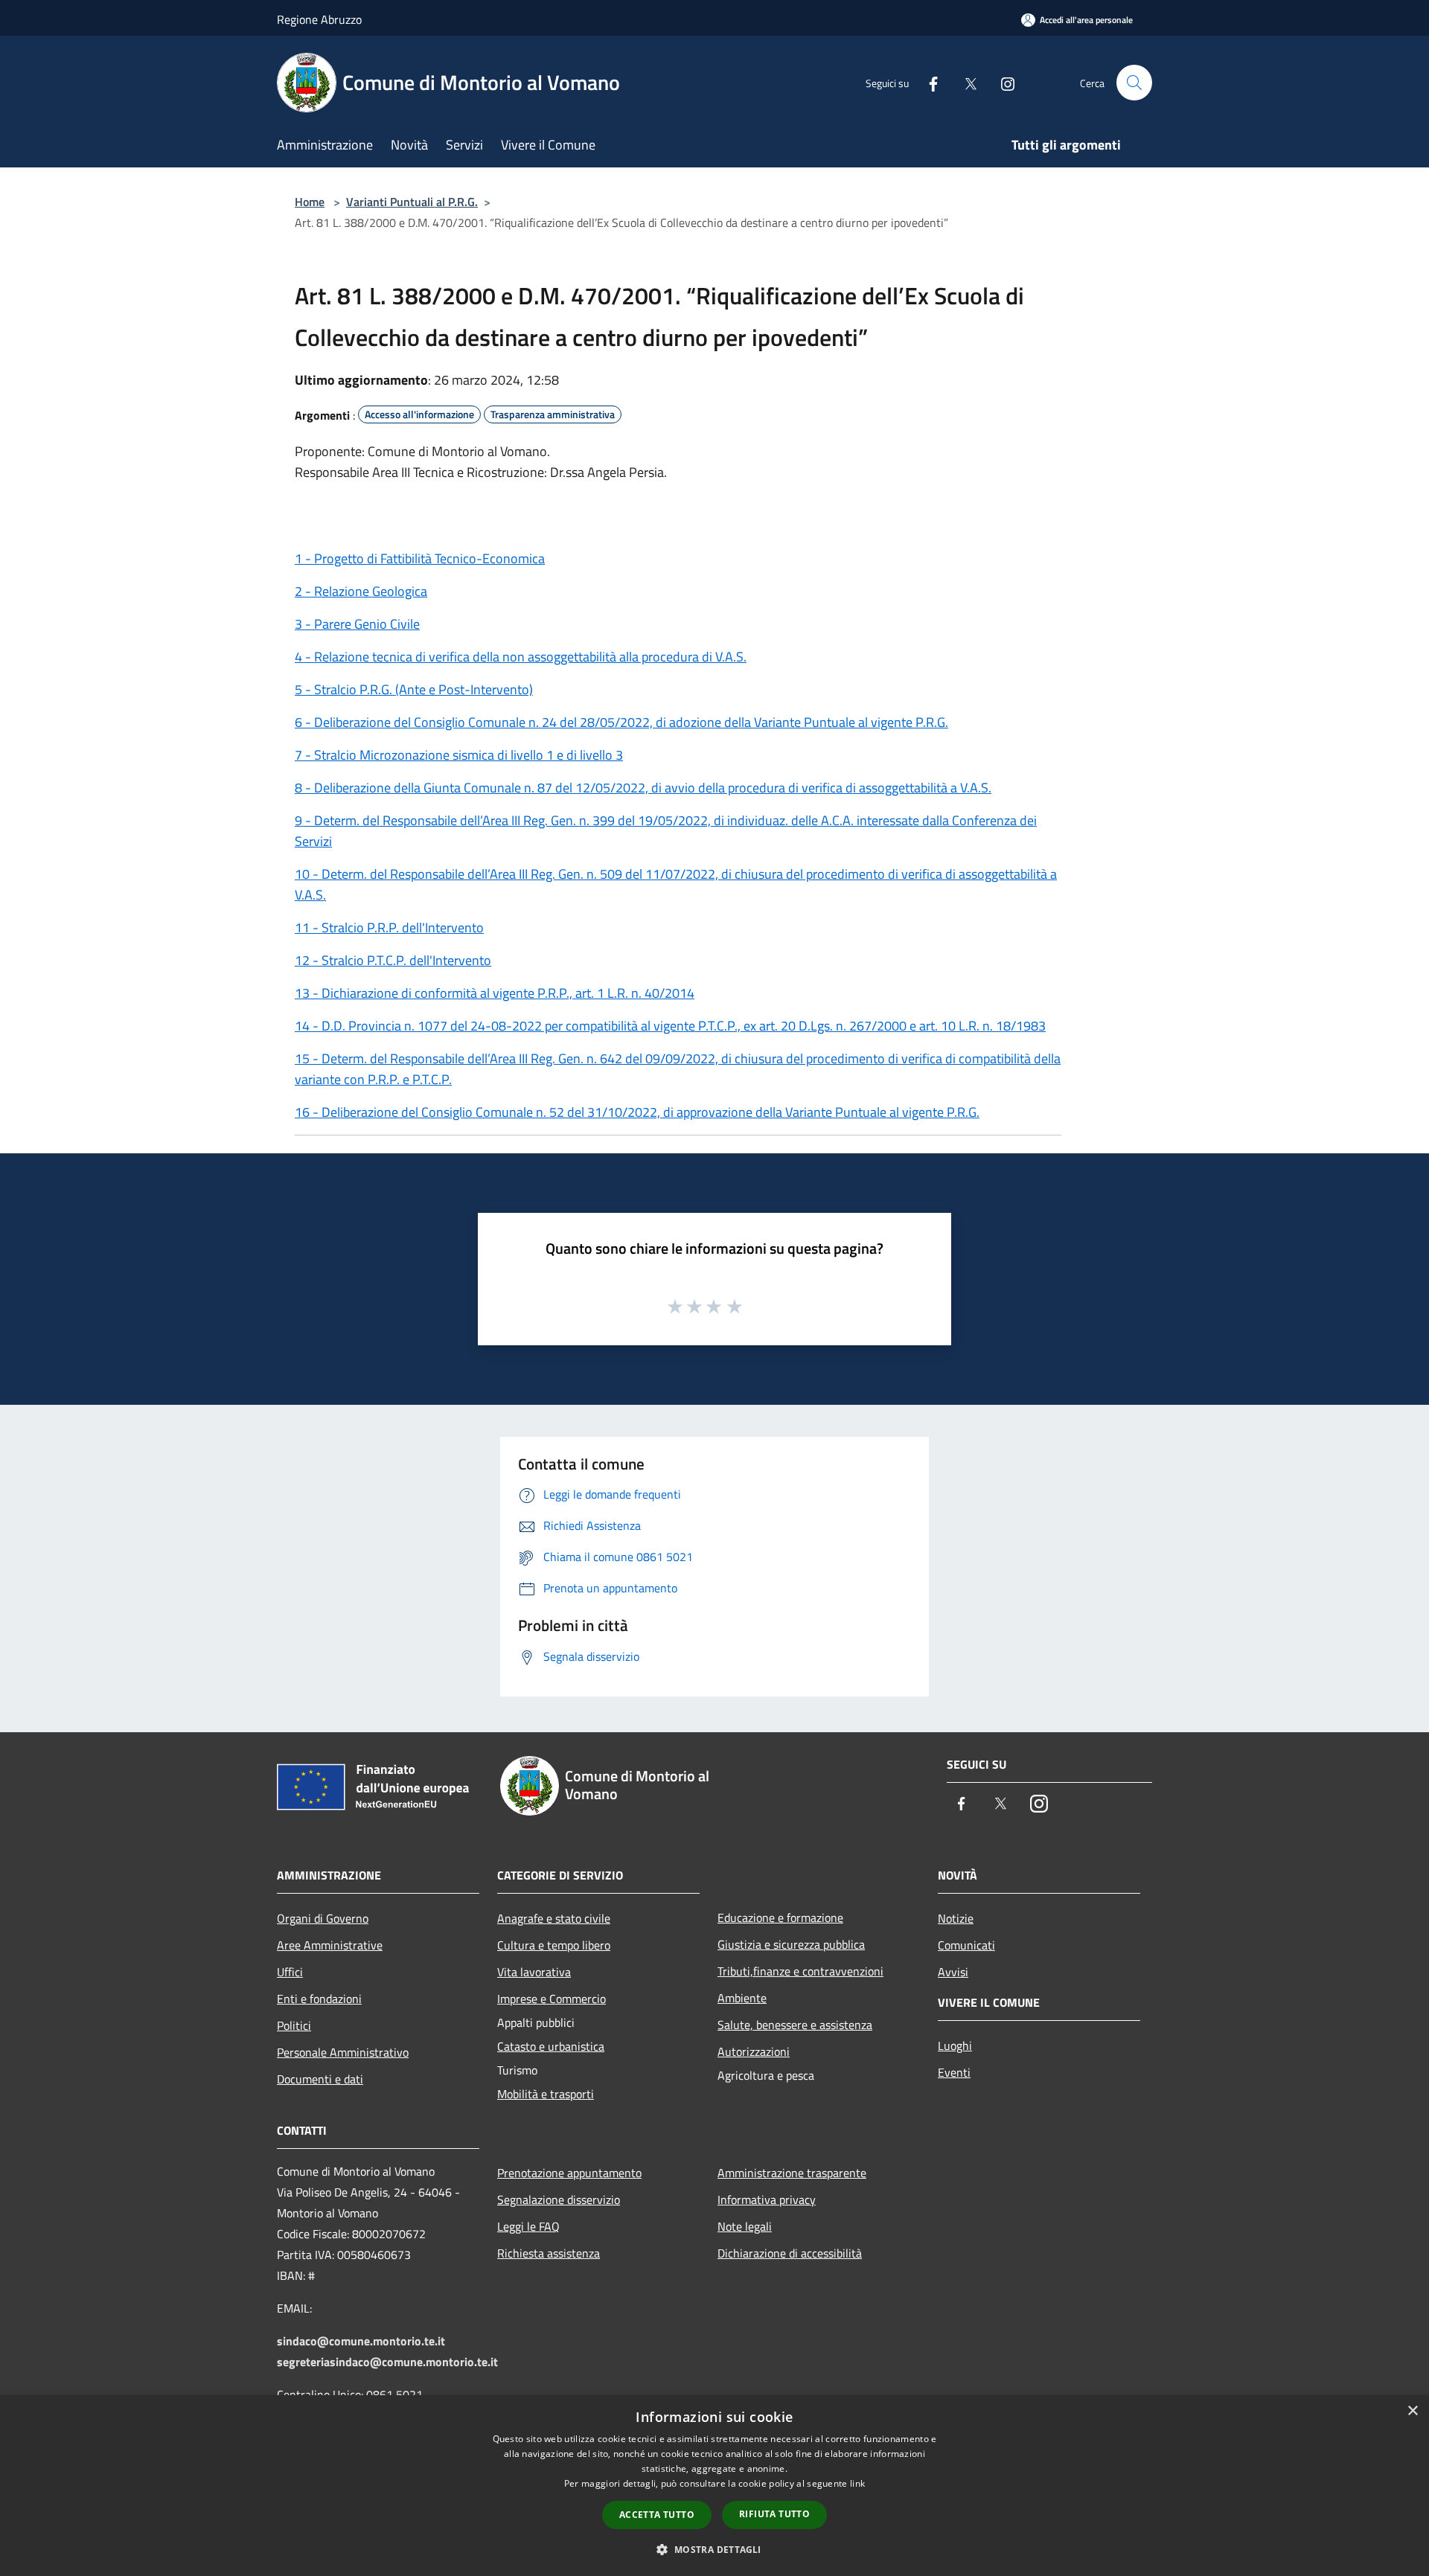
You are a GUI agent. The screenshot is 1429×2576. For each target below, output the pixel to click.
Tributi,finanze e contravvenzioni (800, 1971)
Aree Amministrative (330, 1945)
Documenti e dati (320, 2079)
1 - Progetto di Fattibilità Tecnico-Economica (420, 558)
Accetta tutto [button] (657, 2515)
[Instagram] (1002, 82)
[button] (714, 2549)
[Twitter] (965, 82)
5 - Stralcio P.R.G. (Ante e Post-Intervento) (414, 689)
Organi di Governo (323, 1918)
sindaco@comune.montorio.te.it (361, 2341)
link (857, 2483)
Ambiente (742, 1998)
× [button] (1412, 2411)
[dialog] (714, 2486)
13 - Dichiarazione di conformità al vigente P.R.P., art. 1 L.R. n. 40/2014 (495, 993)
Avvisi (953, 1972)
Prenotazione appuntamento (569, 2173)
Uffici (290, 1972)
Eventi (954, 2072)
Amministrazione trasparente (792, 2173)
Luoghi (955, 2045)
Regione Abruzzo (319, 19)
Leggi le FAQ (528, 2226)
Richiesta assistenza (549, 2253)
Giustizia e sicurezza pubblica (791, 1944)
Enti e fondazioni (319, 1999)
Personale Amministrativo (343, 2052)
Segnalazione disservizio (559, 2199)
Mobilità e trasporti (546, 2094)
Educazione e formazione (780, 1917)
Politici (294, 2025)
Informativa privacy (767, 2199)
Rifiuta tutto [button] (774, 2514)
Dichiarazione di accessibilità (790, 2253)
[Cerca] (1134, 83)
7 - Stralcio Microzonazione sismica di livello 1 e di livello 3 (459, 755)
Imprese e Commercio (552, 1999)
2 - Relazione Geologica (361, 591)
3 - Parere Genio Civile (357, 624)
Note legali (745, 2226)
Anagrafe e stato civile (554, 1918)
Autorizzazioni (754, 2051)
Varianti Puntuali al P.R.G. (412, 202)
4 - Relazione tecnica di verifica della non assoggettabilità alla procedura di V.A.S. (521, 657)
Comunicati (966, 1945)
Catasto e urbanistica (551, 2046)
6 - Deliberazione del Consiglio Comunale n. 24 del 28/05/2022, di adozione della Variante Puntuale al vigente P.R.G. (621, 722)
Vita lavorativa (534, 1972)
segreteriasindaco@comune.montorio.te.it (387, 2362)
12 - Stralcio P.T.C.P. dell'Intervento (393, 960)
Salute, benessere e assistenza (795, 2025)
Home (310, 202)
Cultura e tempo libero (554, 1945)
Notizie (956, 1918)
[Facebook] (927, 82)
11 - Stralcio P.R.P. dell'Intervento (389, 927)
